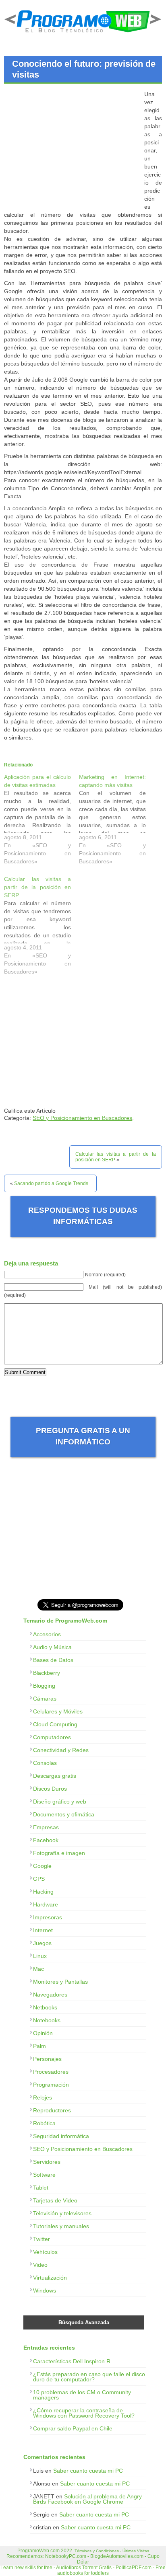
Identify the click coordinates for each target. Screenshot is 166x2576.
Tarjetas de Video (55, 2200)
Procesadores (51, 2072)
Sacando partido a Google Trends (51, 1183)
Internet (43, 1930)
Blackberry (47, 1673)
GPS (39, 1879)
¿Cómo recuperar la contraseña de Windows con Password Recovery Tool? (84, 2413)
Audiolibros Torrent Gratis (84, 2568)
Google (42, 1866)
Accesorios (47, 1634)
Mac (38, 1969)
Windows (45, 2290)
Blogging (44, 1686)
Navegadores (50, 1995)
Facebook (46, 1840)
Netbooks (45, 2007)
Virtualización (50, 2278)
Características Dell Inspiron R (72, 2361)
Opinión (43, 2033)
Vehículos (45, 2252)
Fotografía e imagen (59, 1853)
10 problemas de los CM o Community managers (82, 2395)
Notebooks (47, 2020)
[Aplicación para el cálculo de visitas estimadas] (41, 821)
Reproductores (52, 2110)
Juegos (42, 1943)
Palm (39, 2046)
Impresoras (48, 1917)
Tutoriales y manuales (61, 2226)
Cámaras (45, 1699)
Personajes (47, 2059)
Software (44, 2175)
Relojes (43, 2097)
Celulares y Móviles (58, 1711)
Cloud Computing (55, 1724)
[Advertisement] (72, 146)
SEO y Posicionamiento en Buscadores (82, 1118)
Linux (40, 1956)
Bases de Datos (53, 1660)
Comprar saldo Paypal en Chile (73, 2428)
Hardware (46, 1904)
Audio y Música (52, 1647)
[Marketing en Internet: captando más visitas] (116, 821)
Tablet (41, 2188)
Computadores (52, 1737)
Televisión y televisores (62, 2213)
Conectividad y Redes (61, 1750)
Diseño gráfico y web (60, 1802)
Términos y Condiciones (97, 2551)
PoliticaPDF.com (134, 2568)
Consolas (45, 1763)
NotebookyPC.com (66, 2556)
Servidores (47, 2162)
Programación (51, 2085)
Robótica (44, 2123)
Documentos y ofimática (64, 1814)
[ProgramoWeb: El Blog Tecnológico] (83, 34)
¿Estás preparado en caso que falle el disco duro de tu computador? (89, 2377)
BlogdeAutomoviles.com (117, 2556)
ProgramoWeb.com (38, 2551)
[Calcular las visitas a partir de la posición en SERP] (41, 927)
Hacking (43, 1892)
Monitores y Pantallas (60, 1982)
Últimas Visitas (136, 2551)
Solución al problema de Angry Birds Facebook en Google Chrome (87, 2499)
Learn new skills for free (26, 2568)
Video (40, 2265)
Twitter (41, 2239)
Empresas (46, 1827)
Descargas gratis (55, 1776)
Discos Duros (50, 1789)
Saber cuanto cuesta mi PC (88, 2471)
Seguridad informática (61, 2136)
